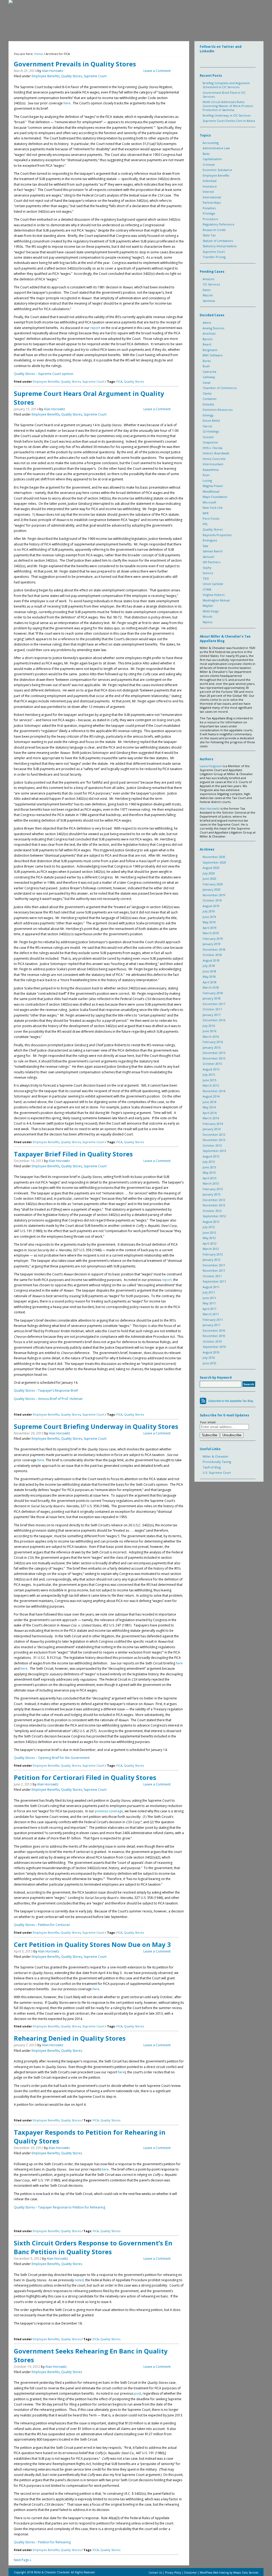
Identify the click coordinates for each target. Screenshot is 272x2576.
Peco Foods (211, 518)
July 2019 (209, 911)
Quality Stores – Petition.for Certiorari (42, 1925)
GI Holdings (211, 431)
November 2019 (214, 895)
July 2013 (209, 1162)
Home (39, 54)
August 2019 (211, 906)
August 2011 (211, 1287)
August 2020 (211, 868)
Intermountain (213, 464)
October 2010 (212, 1341)
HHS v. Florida (212, 448)
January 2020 (212, 889)
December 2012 (214, 1200)
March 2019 (211, 933)
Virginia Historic (214, 595)
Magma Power (213, 486)
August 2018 (211, 960)
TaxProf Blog (212, 1467)
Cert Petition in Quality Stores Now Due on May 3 (92, 1944)
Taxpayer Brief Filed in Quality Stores (73, 1154)
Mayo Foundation (215, 497)
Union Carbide (213, 584)
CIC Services (211, 284)
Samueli (208, 557)
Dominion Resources (218, 410)
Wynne (208, 622)
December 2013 (214, 1135)
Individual (210, 181)
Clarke (207, 393)
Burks (207, 361)
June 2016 (209, 1031)
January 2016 (212, 1047)
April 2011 (210, 1309)
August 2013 (211, 1156)
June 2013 (209, 1167)
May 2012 (209, 1238)
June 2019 (209, 917)
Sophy (207, 568)
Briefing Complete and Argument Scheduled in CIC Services (226, 85)
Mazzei (208, 295)
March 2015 (211, 1085)
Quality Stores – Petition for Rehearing (42, 2542)
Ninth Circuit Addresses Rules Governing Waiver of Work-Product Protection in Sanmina (228, 106)
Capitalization (212, 159)
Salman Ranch (213, 551)
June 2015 (209, 1080)
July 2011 (209, 1292)
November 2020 (214, 857)
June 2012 (209, 1233)
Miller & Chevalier (216, 1456)
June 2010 (209, 1363)
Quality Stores (72, 76)
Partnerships (212, 202)
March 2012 (211, 1249)
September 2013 (214, 1151)
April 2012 (210, 1243)
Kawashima (211, 470)
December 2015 (214, 1053)
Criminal (209, 165)
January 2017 (212, 1015)
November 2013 (214, 1140)
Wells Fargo (211, 611)
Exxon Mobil (211, 420)
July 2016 (209, 1026)
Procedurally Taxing (217, 1462)
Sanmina (209, 301)
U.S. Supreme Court (217, 1473)
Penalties (209, 208)
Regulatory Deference (218, 224)
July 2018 (209, 966)
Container (210, 399)
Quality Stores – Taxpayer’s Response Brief (46, 1390)
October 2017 (212, 1009)
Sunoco (208, 573)
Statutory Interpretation (220, 246)
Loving (207, 480)
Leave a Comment (157, 71)
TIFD (206, 578)
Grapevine (210, 442)
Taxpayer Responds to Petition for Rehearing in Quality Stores (90, 2137)
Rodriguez (210, 540)
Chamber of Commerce (220, 388)
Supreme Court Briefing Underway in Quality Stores (96, 1426)
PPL (205, 524)
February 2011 (213, 1320)
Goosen (208, 437)
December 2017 (214, 1004)
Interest (208, 192)
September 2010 (214, 1347)
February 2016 (213, 1042)
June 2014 (209, 1102)
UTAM (207, 589)
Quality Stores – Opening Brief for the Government (52, 1758)
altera (207, 322)
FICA (119, 381)
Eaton (207, 290)
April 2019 (210, 928)
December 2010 (214, 1330)
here (67, 103)
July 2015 (209, 1075)
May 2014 (209, 1107)
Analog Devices (213, 328)
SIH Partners (211, 562)
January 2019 (212, 944)
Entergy (208, 415)
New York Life (213, 508)
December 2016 (214, 1020)
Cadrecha (209, 372)
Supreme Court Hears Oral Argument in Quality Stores (89, 398)
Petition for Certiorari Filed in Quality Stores (85, 1777)
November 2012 (214, 1205)
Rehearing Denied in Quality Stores (70, 2038)
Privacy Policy (173, 2573)
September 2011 (214, 1281)
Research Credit (214, 230)
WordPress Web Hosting (214, 2573)
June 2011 (209, 1298)
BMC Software (213, 355)
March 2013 (211, 1183)
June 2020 (209, 879)
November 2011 (214, 1270)
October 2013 (212, 1145)
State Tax (209, 235)
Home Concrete (214, 459)
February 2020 (213, 884)
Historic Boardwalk (216, 453)
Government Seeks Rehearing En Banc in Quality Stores (91, 2355)
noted (79, 2280)
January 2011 (212, 1325)
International (212, 197)
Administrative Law (216, 148)
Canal (207, 383)
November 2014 (214, 1091)
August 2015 (211, 1069)
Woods (207, 616)
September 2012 (214, 1216)
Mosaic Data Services (246, 2573)
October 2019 (212, 900)
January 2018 (212, 998)
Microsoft (209, 502)
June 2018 (209, 971)
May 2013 (209, 1172)
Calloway (209, 377)
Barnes (208, 339)
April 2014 (210, 1113)
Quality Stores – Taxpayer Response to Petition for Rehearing (59, 2207)
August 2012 (211, 1222)
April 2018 (210, 982)
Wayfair (208, 606)
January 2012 (212, 1260)
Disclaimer (190, 2573)
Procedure (210, 219)
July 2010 (209, 1358)
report (96, 328)
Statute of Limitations (218, 241)
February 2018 (213, 993)
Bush (206, 366)
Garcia (207, 426)
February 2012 (213, 1254)
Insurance (210, 186)
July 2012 (209, 1227)
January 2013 (212, 1194)
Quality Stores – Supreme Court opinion (44, 374)
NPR (206, 513)
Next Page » (23, 2560)
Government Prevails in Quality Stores (75, 64)
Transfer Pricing (214, 257)
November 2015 (214, 1058)
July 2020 (209, 873)
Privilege (209, 213)
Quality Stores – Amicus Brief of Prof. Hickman (48, 1399)
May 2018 (209, 977)
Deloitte (208, 404)
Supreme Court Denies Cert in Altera (229, 121)
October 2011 (212, 1276)
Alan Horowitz (53, 71)
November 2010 (214, 1336)
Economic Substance (217, 170)
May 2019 (209, 922)
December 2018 (214, 949)
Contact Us (156, 2573)
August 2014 (211, 1096)
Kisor (206, 475)
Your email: (208, 1422)
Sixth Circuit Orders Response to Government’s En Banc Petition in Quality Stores (93, 2247)
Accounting (211, 143)
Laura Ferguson (211, 766)
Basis (206, 154)
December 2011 (214, 1265)
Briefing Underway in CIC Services (227, 115)
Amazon (209, 279)
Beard (207, 344)
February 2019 (213, 939)
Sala (205, 546)
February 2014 (213, 1124)
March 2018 (211, 987)
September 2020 (214, 862)
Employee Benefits (46, 76)
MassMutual (211, 491)
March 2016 (211, 1037)
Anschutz (209, 333)
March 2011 (211, 1314)
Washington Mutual (216, 600)
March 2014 (211, 1118)
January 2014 (212, 1129)
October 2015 (212, 1064)
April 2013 (210, 1178)
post (138, 2393)
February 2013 (213, 1189)
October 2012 (212, 1211)
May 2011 (209, 1303)
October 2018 (212, 955)
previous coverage (109, 1811)
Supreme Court (95, 76)
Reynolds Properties (217, 535)
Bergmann (210, 350)
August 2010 (211, 1352)
